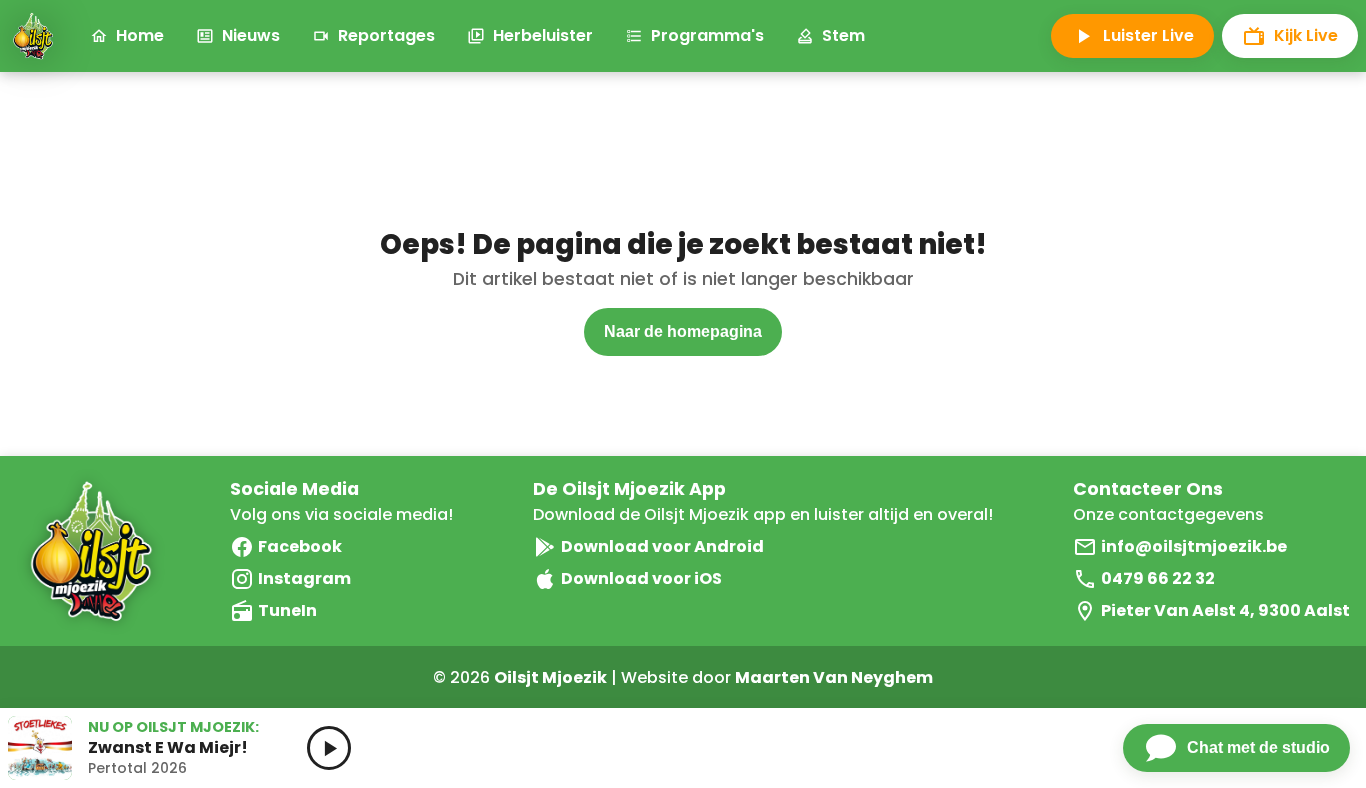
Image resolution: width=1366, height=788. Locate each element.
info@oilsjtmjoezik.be (1194, 546)
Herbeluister (543, 35)
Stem (843, 35)
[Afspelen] (329, 748)
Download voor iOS (641, 578)
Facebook (300, 546)
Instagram (304, 578)
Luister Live (1148, 35)
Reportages (386, 35)
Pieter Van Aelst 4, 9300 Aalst (1225, 610)
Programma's (707, 35)
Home (140, 35)
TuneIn (287, 610)
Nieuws (251, 35)
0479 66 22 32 (1158, 578)
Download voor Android (662, 546)
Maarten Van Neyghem (834, 677)
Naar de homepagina (683, 331)
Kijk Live (1306, 35)
